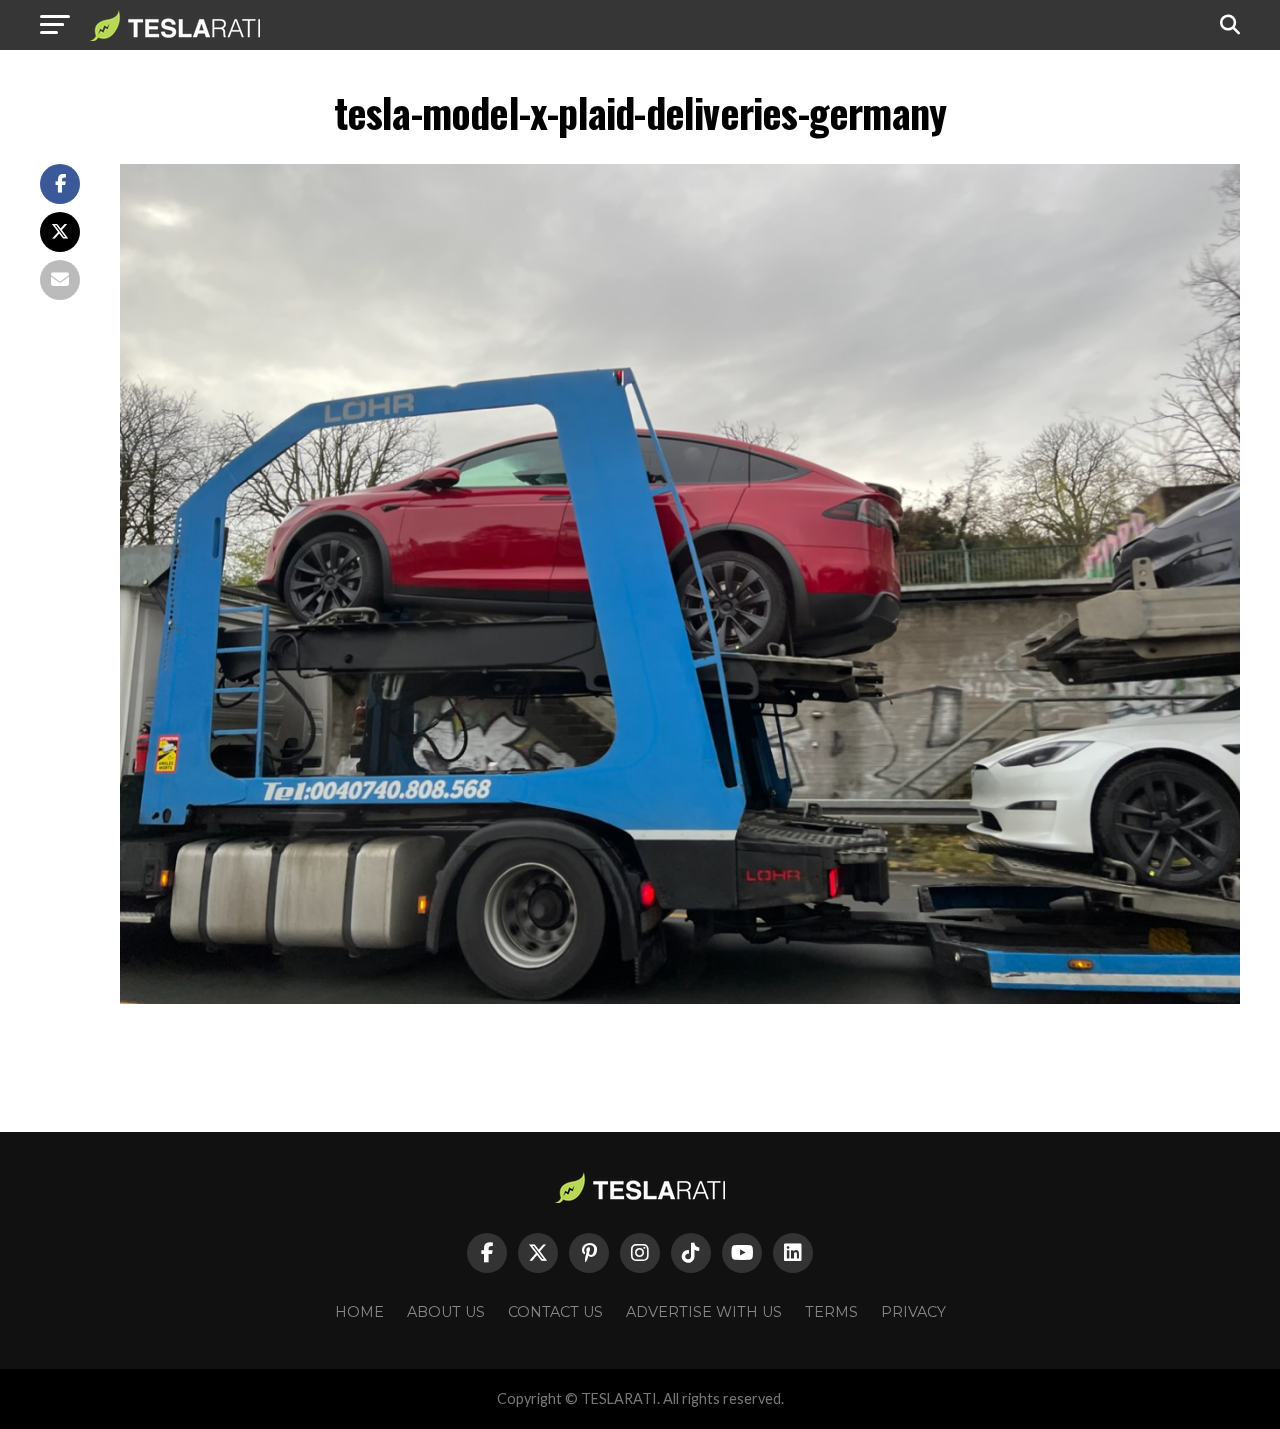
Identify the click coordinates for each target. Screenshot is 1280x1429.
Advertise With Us (704, 1312)
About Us (446, 1312)
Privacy (913, 1312)
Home (359, 1312)
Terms (831, 1312)
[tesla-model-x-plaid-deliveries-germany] (680, 998)
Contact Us (555, 1312)
